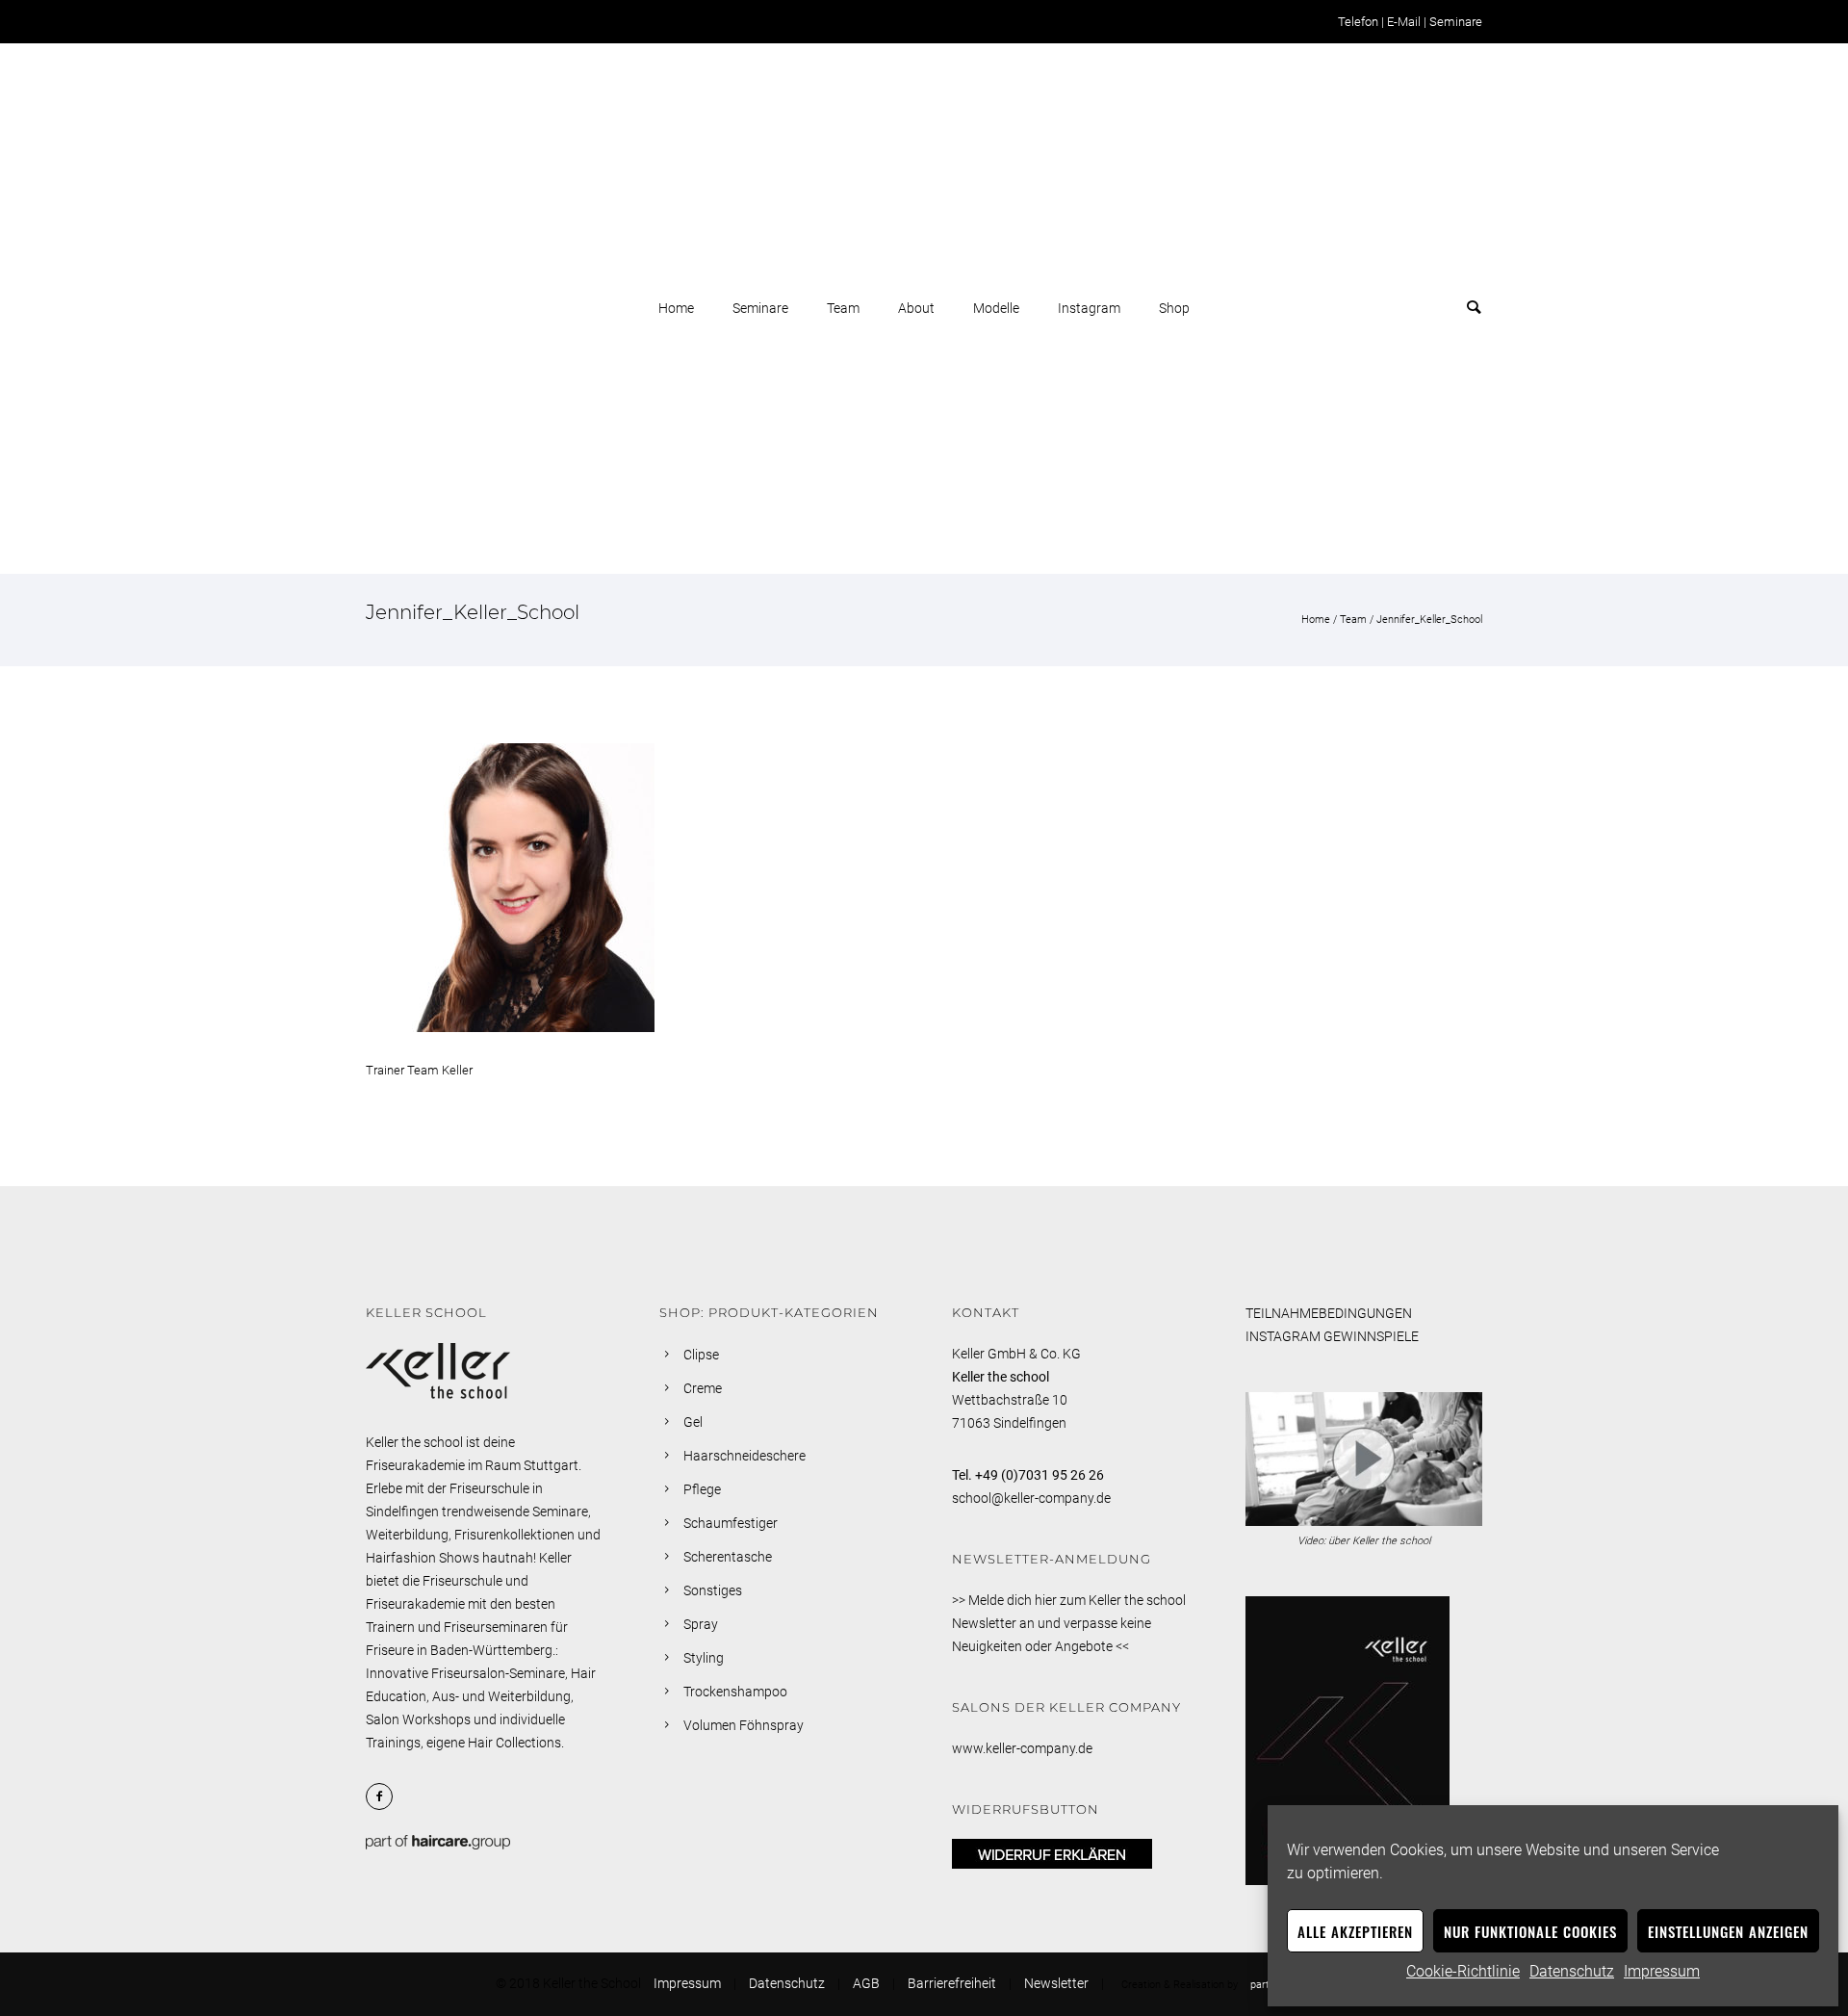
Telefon (1358, 22)
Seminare (1456, 22)
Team (843, 308)
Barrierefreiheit (952, 1983)
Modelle (996, 308)
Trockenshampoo (735, 1692)
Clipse (701, 1355)
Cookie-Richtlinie (1463, 1971)
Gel (693, 1422)
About (916, 308)
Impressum (1662, 1971)
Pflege (702, 1489)
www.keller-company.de (1022, 1748)
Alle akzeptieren (1355, 1931)
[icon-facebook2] (384, 1796)
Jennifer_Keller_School (1429, 620)
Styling (704, 1658)
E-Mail (1404, 22)
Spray (701, 1624)
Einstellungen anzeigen (1728, 1931)
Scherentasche (728, 1557)
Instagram (1089, 308)
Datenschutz (1572, 1971)
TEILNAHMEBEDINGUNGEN (1329, 1313)
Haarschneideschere (744, 1456)
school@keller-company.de (1031, 1498)
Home (676, 308)
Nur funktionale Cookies (1530, 1931)
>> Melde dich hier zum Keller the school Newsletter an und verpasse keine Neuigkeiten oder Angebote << (1069, 1623)
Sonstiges (713, 1590)
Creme (703, 1388)
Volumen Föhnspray (744, 1725)
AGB (866, 1983)
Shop (1174, 308)
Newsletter (1056, 1983)
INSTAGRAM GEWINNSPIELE (1332, 1336)
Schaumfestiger (731, 1523)
